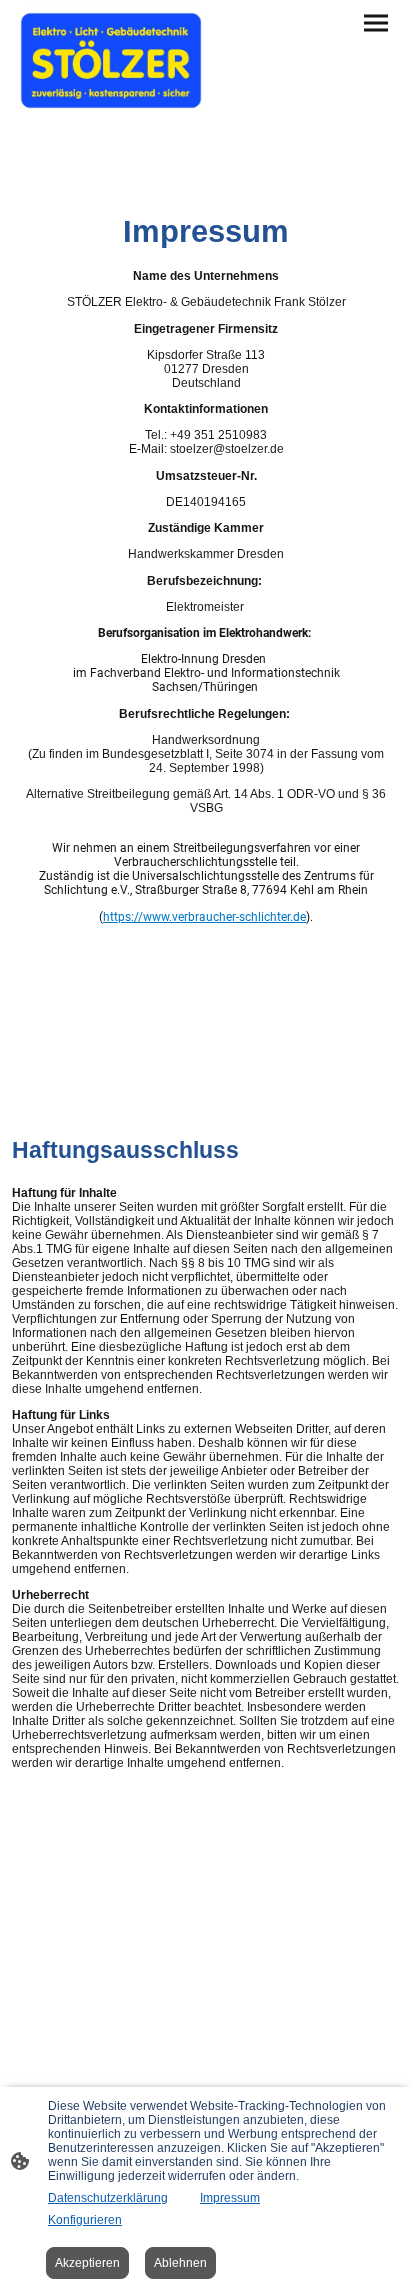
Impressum (230, 2198)
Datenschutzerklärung (108, 2198)
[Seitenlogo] (111, 60)
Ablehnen (180, 2263)
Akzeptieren (87, 2263)
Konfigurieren (85, 2220)
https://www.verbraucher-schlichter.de (204, 917)
